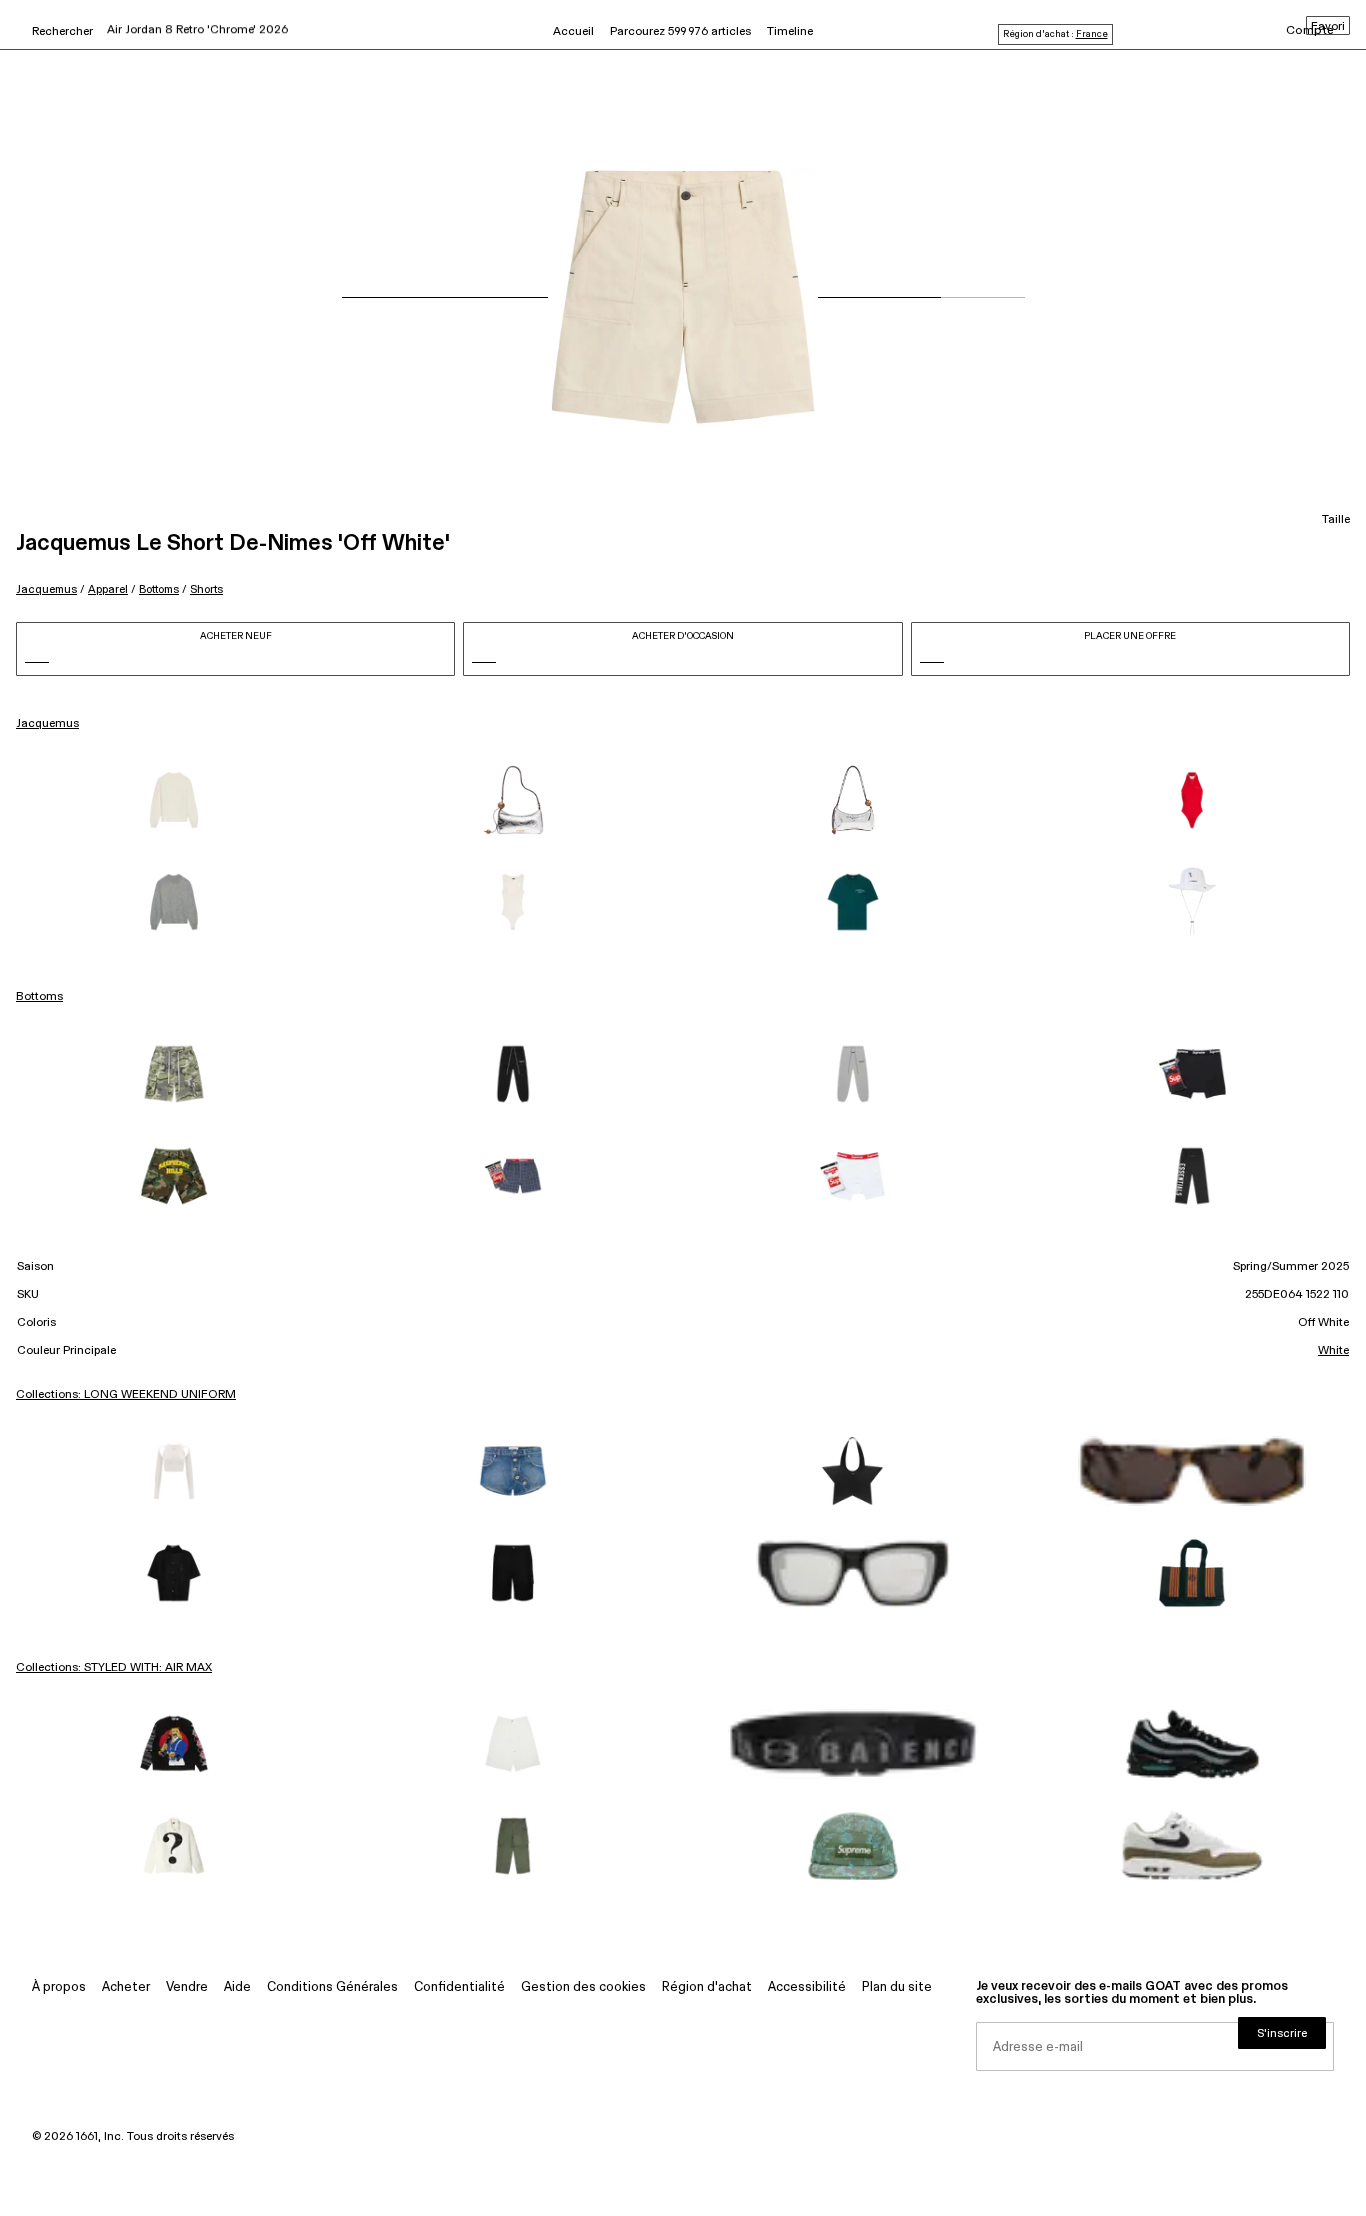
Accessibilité (807, 1987)
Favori (1328, 27)
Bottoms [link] (39, 997)
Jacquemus (46, 589)
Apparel (108, 589)
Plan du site (897, 1987)
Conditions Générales (332, 1987)
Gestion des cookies (583, 1987)
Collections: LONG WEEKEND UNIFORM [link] (126, 1395)
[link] (174, 800)
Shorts (206, 589)
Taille (1336, 520)
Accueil (573, 32)
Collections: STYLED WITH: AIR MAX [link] (114, 1668)
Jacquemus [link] (47, 724)
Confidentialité (459, 1987)
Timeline (790, 32)
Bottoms (159, 589)
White (1333, 1351)
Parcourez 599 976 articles (680, 32)
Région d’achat (707, 1987)
